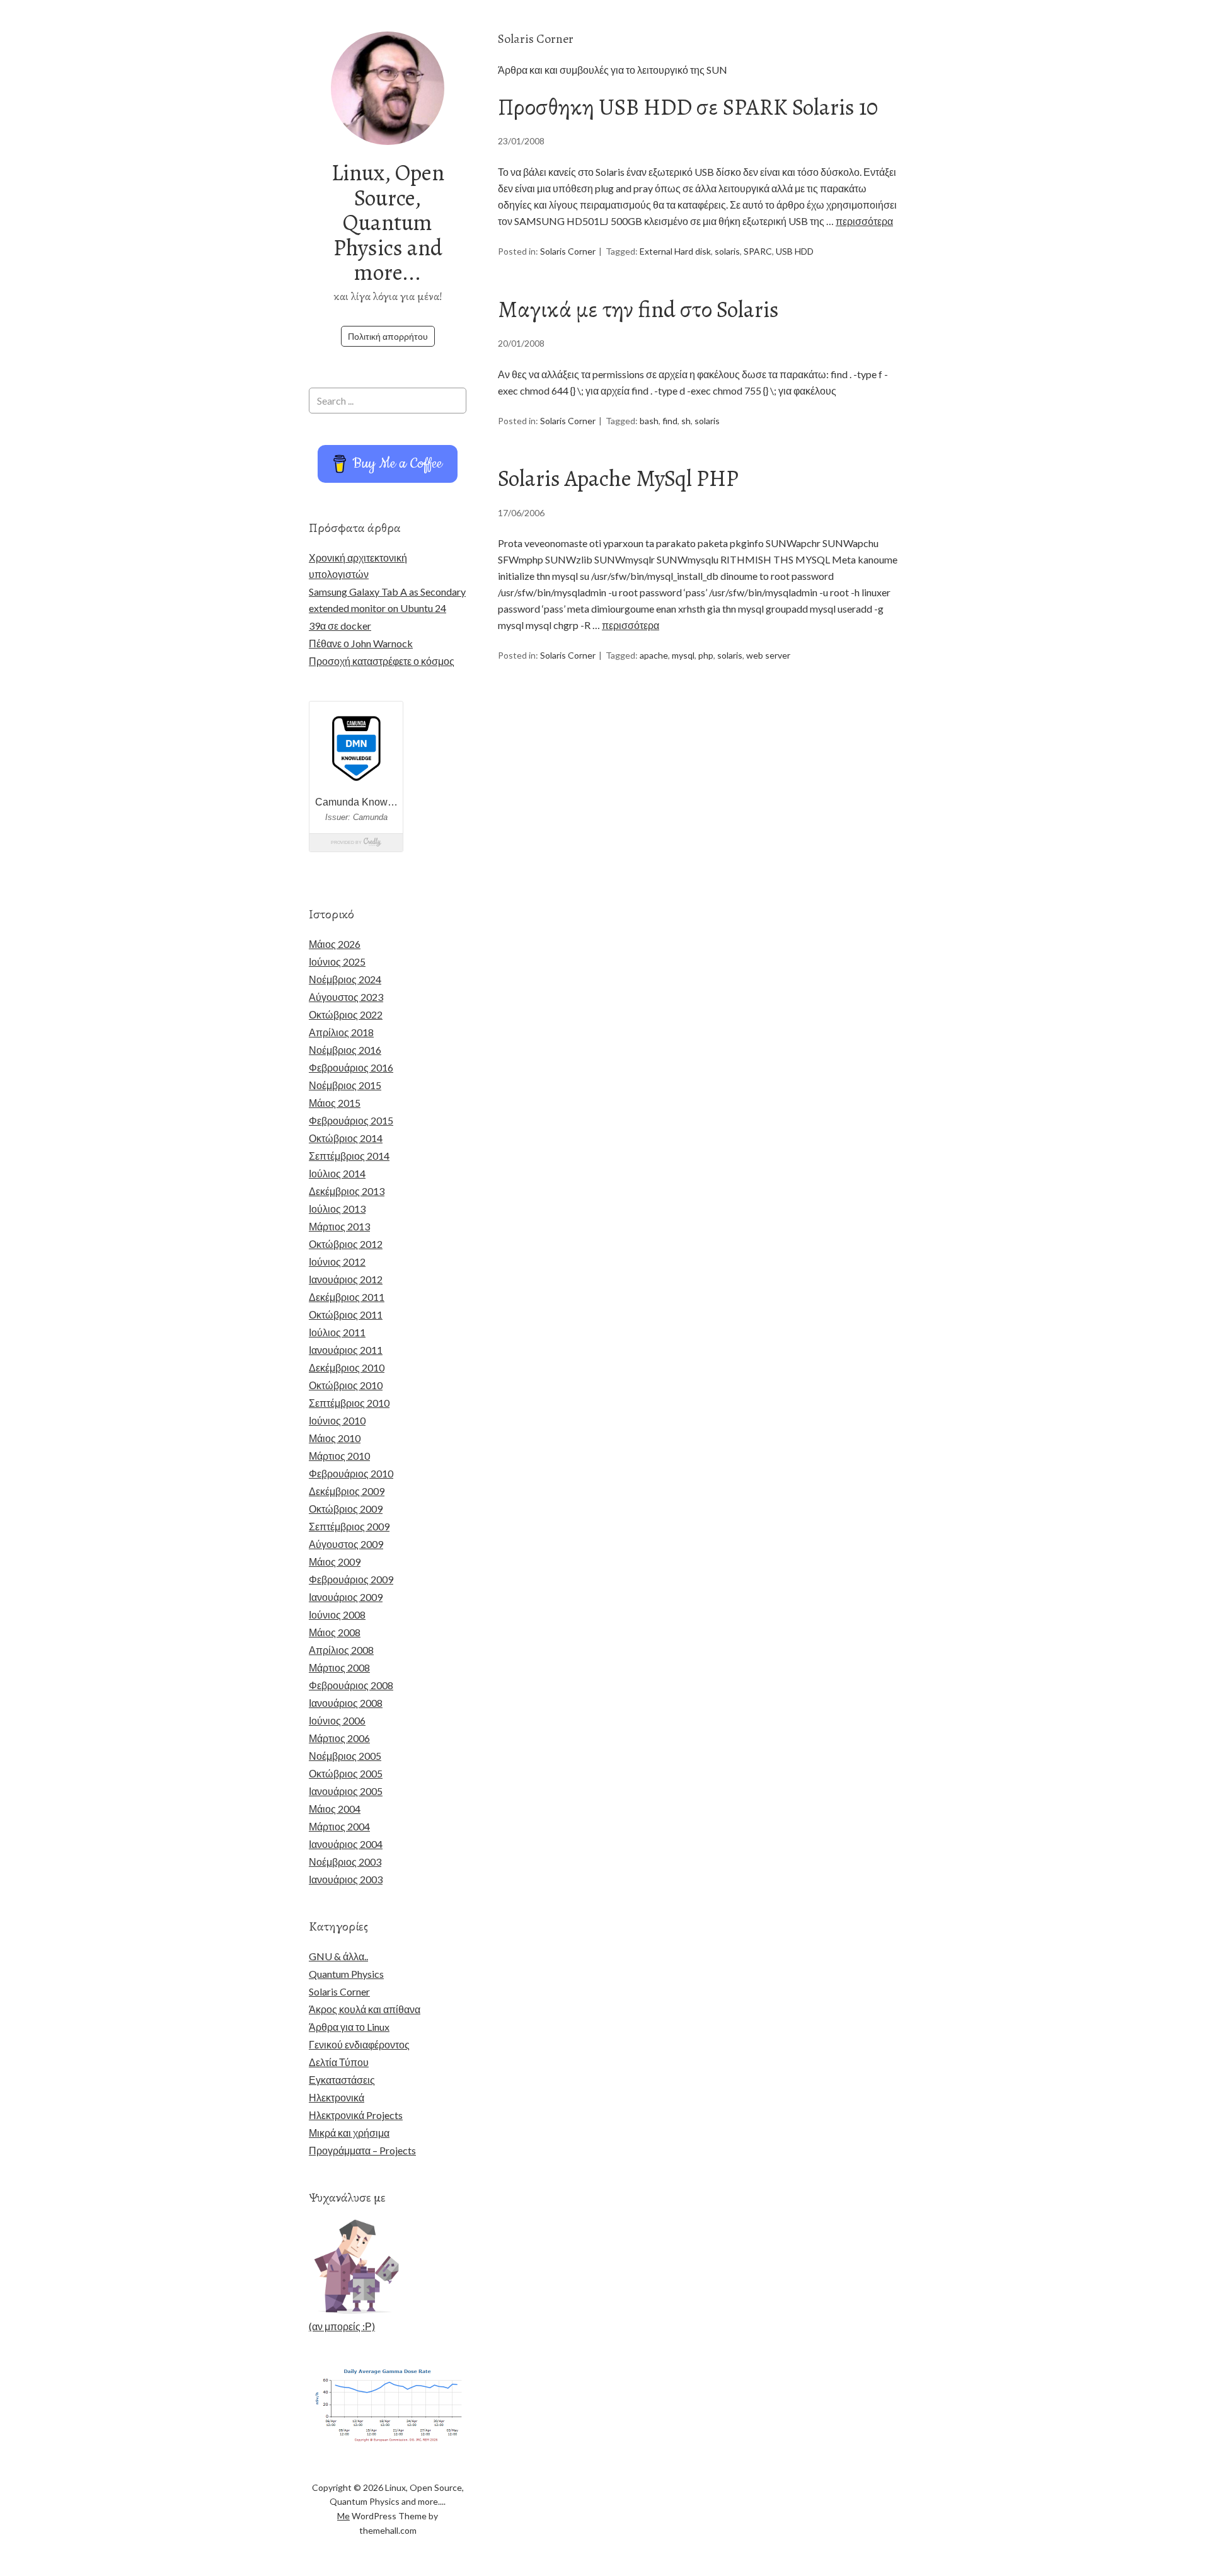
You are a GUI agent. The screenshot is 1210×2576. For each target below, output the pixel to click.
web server (768, 655)
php (706, 655)
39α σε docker (340, 626)
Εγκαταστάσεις (342, 2080)
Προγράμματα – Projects (362, 2150)
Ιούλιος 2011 (337, 1332)
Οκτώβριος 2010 (346, 1385)
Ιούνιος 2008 (337, 1614)
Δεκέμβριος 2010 (347, 1367)
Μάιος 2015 (335, 1103)
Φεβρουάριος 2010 (351, 1473)
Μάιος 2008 (335, 1632)
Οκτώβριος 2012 (346, 1244)
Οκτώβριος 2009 (346, 1509)
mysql (683, 655)
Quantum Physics (346, 1974)
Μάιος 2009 (335, 1562)
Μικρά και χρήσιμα (349, 2133)
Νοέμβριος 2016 (345, 1050)
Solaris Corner (568, 251)
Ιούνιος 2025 (337, 962)
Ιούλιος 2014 (337, 1173)
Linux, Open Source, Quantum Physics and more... (388, 222)
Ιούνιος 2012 (337, 1262)
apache (654, 655)
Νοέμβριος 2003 (345, 1862)
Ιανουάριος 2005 (346, 1791)
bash (649, 421)
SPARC (758, 251)
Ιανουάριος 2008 (346, 1703)
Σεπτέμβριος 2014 (349, 1156)
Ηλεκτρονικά (337, 2097)
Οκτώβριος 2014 (346, 1138)
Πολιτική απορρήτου (388, 336)
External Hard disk (675, 251)
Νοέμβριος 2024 (345, 979)
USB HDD (795, 251)
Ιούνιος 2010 (337, 1420)
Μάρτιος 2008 (339, 1667)
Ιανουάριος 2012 (346, 1279)
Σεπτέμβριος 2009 (349, 1526)
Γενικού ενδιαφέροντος (359, 2044)
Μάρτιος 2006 (339, 1738)
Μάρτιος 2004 (339, 1826)
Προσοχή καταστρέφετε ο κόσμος (382, 661)
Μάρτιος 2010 (339, 1456)
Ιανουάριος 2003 (346, 1879)
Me (343, 2516)
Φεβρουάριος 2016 (351, 1067)
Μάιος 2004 (335, 1809)
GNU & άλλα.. (338, 1956)
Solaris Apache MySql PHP (618, 478)
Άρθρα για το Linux (349, 2027)
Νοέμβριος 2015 (345, 1085)
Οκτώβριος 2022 (346, 1014)
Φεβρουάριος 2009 (351, 1579)
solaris (727, 251)
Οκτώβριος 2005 (346, 1773)
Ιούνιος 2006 (337, 1720)
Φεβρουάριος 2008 (351, 1685)
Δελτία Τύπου (339, 2062)
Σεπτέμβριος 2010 (349, 1403)
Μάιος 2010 (335, 1438)
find (670, 421)
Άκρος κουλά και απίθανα (365, 2009)
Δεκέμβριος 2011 (347, 1297)
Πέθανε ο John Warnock (361, 643)
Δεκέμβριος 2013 (347, 1191)
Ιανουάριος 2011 (346, 1350)
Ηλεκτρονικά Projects (356, 2115)
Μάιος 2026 (335, 944)
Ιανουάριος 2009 (346, 1597)
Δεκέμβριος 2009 (347, 1491)
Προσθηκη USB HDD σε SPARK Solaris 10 (688, 107)
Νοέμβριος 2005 (345, 1756)
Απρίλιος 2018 (341, 1032)
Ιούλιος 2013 (337, 1209)
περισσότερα (864, 221)
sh (686, 421)
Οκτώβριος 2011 (346, 1314)
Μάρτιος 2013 (339, 1226)
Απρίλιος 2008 (341, 1650)
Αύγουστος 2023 (346, 997)
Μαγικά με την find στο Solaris (638, 309)
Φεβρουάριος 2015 (351, 1120)
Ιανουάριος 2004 (346, 1844)
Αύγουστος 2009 (346, 1544)
